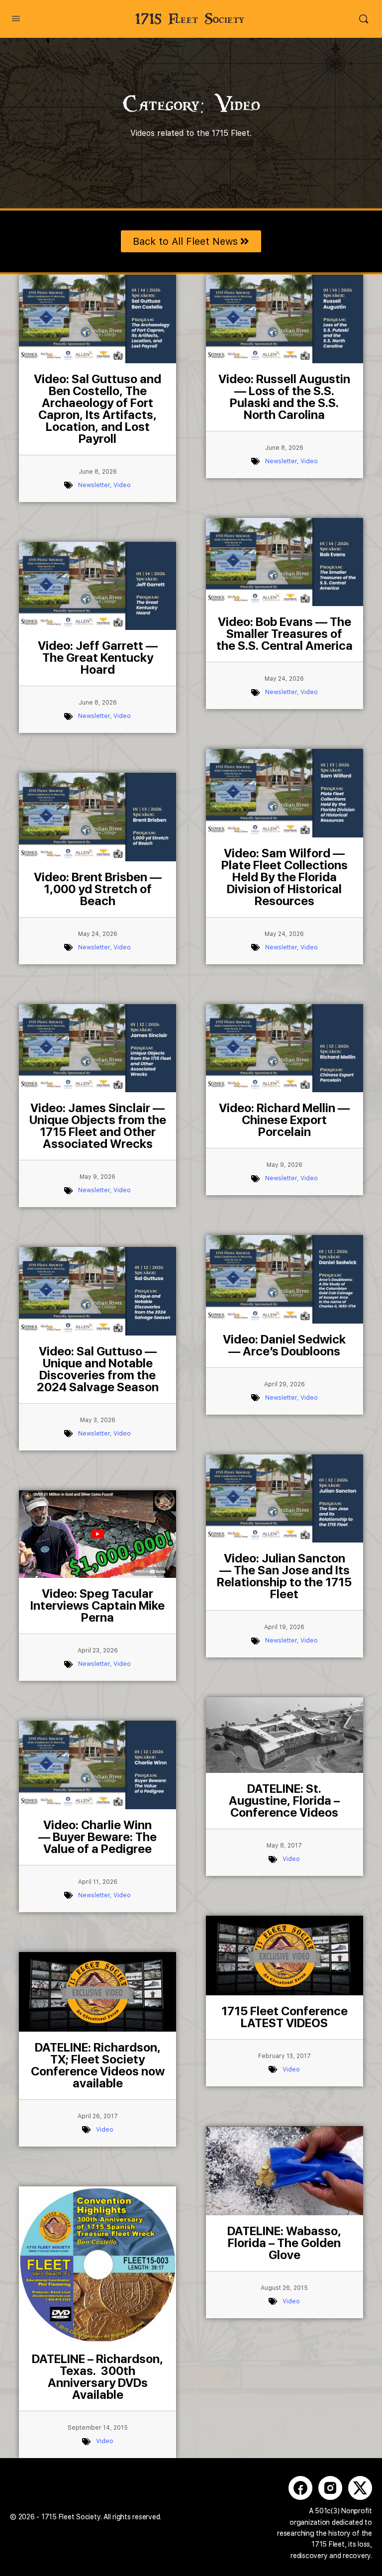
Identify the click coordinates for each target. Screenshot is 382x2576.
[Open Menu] (16, 18)
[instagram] (330, 2488)
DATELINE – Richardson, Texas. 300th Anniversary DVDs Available (97, 2377)
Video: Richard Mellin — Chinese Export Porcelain (284, 1120)
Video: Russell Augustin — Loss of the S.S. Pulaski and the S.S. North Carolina (284, 397)
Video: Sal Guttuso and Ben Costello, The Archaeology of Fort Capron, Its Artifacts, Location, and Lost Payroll (97, 409)
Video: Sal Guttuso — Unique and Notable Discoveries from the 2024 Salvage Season (98, 1369)
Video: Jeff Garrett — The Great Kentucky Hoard (98, 658)
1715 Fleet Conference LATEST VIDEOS (285, 2017)
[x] (360, 2488)
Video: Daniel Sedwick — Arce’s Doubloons (284, 1345)
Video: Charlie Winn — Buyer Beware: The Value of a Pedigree (97, 1837)
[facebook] (300, 2488)
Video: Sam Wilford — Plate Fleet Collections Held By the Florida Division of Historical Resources (285, 877)
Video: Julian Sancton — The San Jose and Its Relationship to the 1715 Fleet (284, 1576)
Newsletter (94, 485)
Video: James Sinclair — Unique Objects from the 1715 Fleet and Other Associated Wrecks (98, 1126)
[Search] (364, 19)
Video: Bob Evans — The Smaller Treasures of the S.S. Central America (285, 634)
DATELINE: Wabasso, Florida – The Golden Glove (284, 2243)
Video (122, 485)
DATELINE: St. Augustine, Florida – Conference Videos (284, 1801)
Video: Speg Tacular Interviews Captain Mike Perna (97, 1605)
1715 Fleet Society (190, 19)
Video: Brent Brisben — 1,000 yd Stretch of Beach (98, 889)
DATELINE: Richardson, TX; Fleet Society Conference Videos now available (98, 2065)
